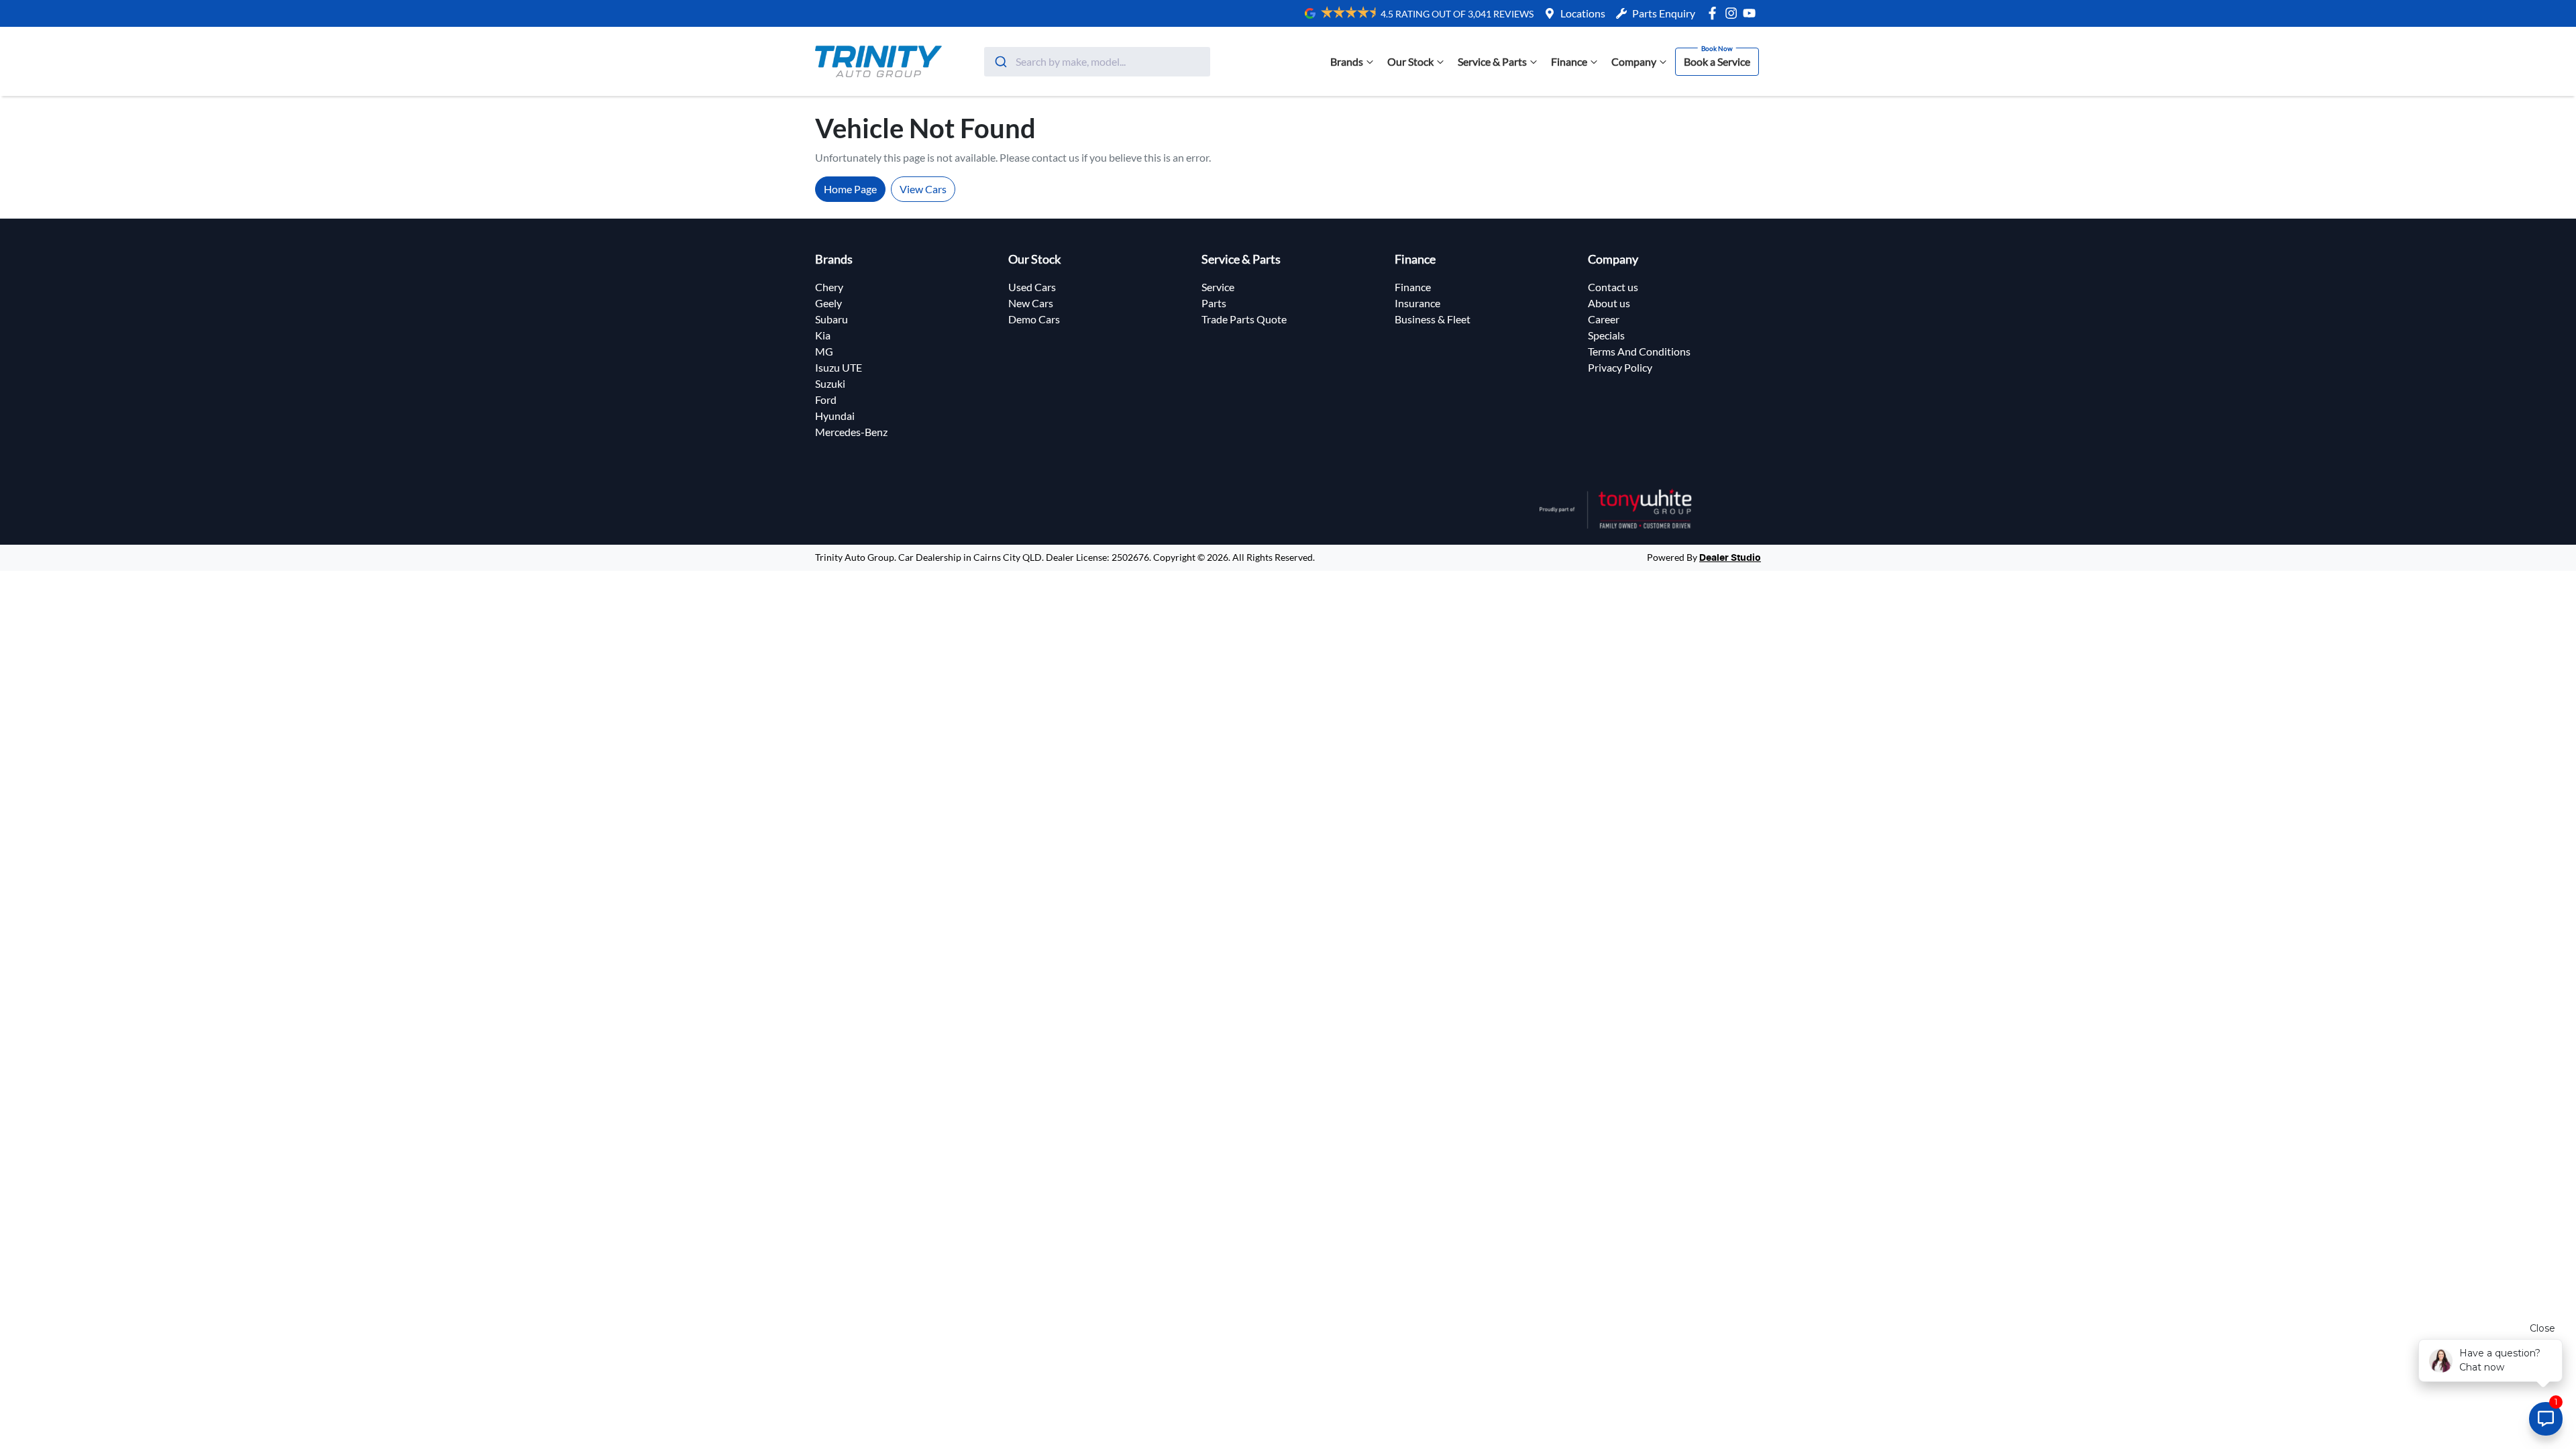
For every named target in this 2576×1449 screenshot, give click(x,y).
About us (1609, 303)
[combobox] (1097, 62)
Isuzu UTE (839, 367)
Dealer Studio (1730, 558)
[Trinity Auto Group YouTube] (1752, 13)
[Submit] (1000, 62)
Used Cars (1032, 287)
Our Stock (1410, 61)
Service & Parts (1492, 61)
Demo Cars (1034, 319)
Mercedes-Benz (851, 432)
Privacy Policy (1620, 367)
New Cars (1031, 303)
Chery (829, 287)
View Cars (923, 189)
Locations (1583, 13)
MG (824, 351)
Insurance (1417, 303)
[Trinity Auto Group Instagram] (1734, 13)
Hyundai (835, 416)
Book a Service (1717, 61)
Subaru (831, 319)
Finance (1569, 61)
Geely (828, 303)
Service (1218, 287)
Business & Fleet (1433, 319)
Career (1604, 319)
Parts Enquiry (1664, 13)
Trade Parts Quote (1244, 319)
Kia (823, 335)
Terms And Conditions (1639, 351)
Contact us (1613, 287)
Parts (1214, 303)
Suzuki (830, 383)
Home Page (850, 189)
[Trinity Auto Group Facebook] (1715, 13)
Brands (1347, 61)
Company (1634, 61)
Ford (826, 399)
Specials (1606, 335)
